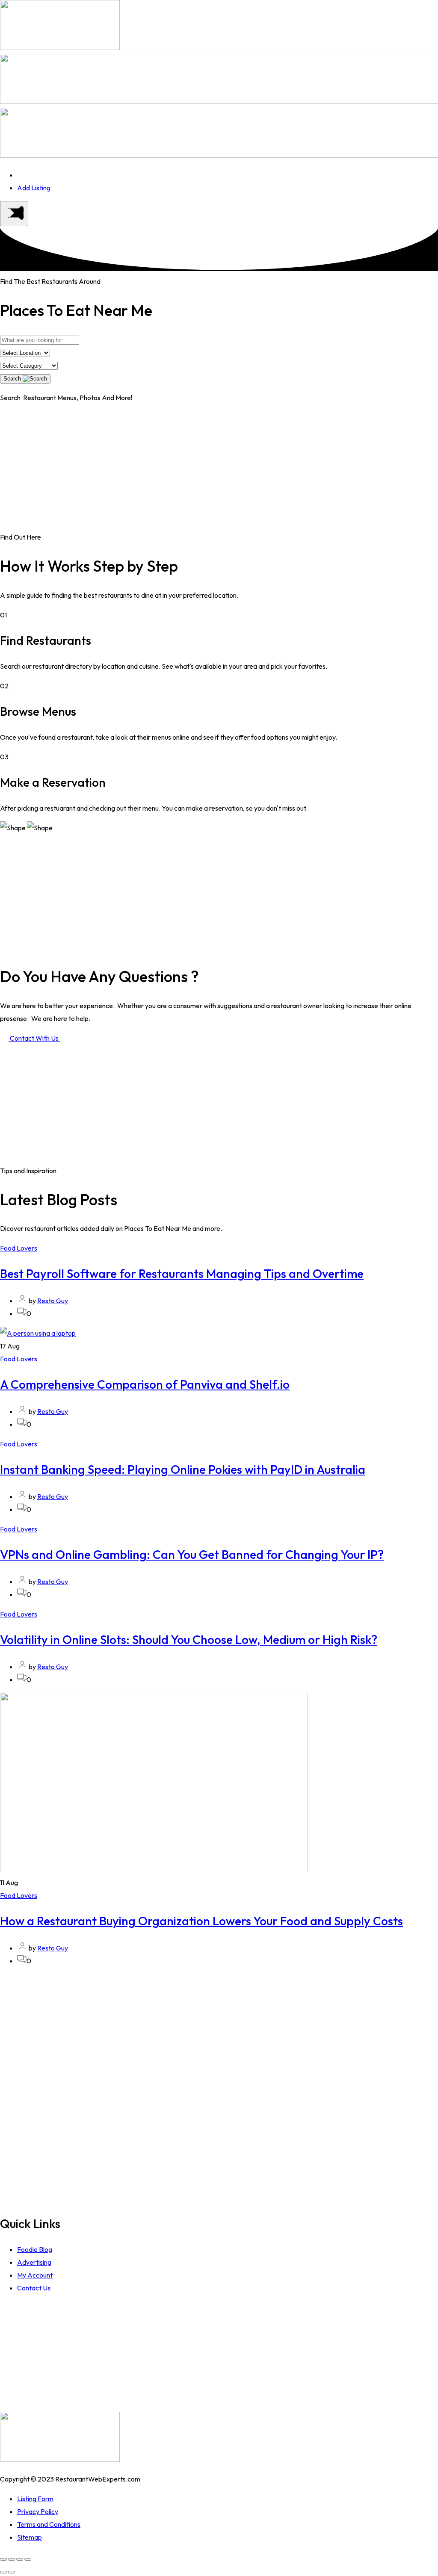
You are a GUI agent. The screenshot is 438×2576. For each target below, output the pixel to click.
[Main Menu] (14, 214)
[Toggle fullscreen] (20, 2559)
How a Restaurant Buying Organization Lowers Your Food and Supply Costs (201, 1921)
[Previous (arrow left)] (3, 2572)
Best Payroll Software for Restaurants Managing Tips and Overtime (182, 1273)
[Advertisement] (219, 471)
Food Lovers (19, 1248)
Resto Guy (53, 1301)
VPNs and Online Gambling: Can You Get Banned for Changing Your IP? (192, 1554)
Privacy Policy (38, 2511)
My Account (35, 2275)
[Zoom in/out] (28, 2559)
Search (13, 379)
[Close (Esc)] (3, 2559)
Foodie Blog (35, 2249)
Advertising (34, 2262)
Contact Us (34, 2288)
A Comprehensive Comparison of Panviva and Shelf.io (145, 1384)
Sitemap (30, 2537)
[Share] (12, 2559)
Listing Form (35, 2499)
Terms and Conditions (49, 2524)
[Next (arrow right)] (12, 2572)
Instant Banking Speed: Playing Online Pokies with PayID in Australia (183, 1469)
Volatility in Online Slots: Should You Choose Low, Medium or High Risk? (189, 1639)
